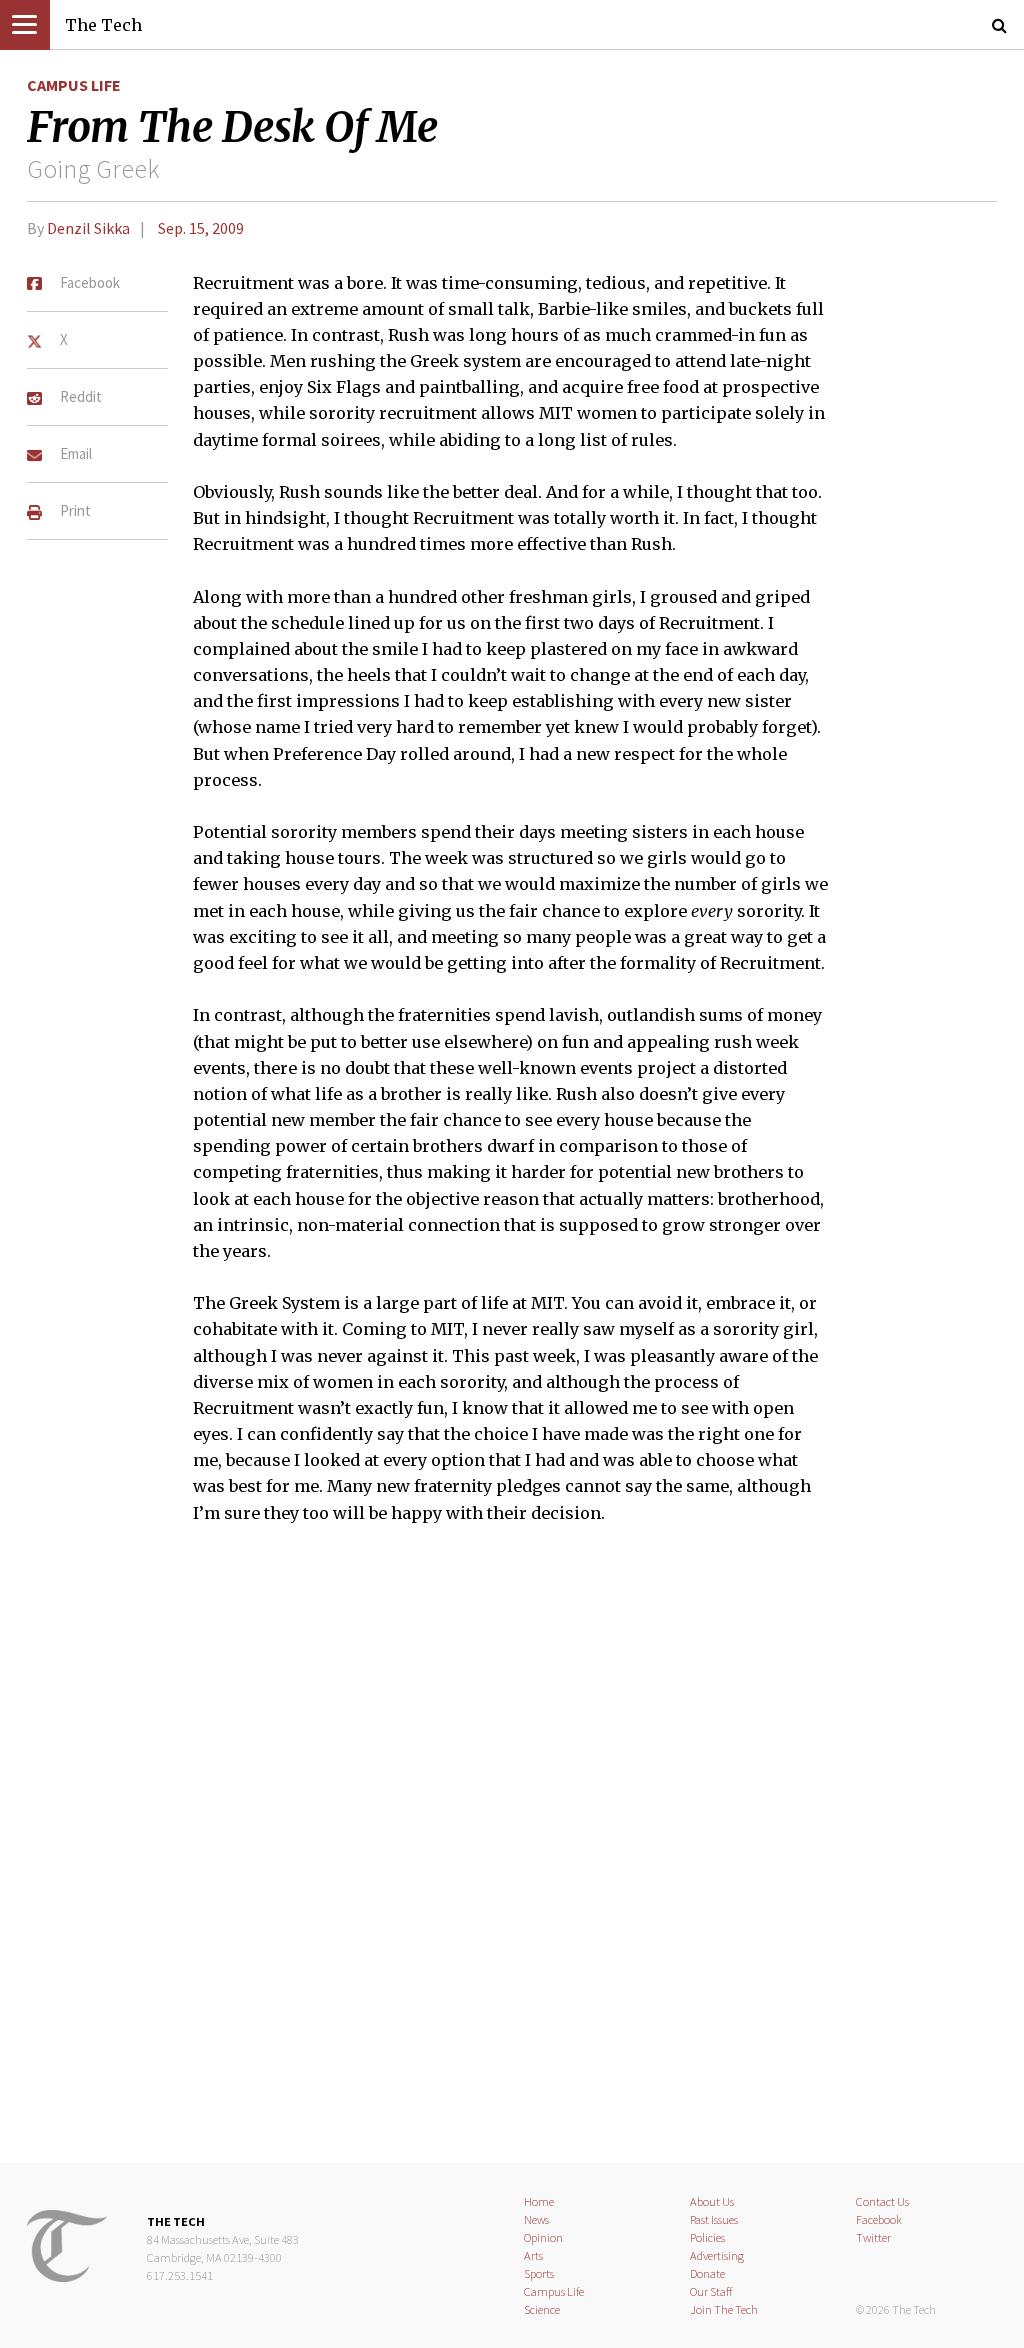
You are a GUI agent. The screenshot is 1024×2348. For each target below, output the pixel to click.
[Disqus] (512, 1856)
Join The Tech (724, 2309)
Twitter (873, 2237)
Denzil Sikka (88, 228)
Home (539, 2201)
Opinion (543, 2237)
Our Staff (711, 2291)
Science (542, 2309)
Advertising (717, 2255)
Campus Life (74, 85)
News (536, 2219)
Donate (707, 2273)
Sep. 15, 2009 (201, 228)
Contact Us (882, 2201)
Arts (533, 2255)
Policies (707, 2237)
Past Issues (714, 2219)
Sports (539, 2273)
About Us (712, 2201)
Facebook (879, 2219)
